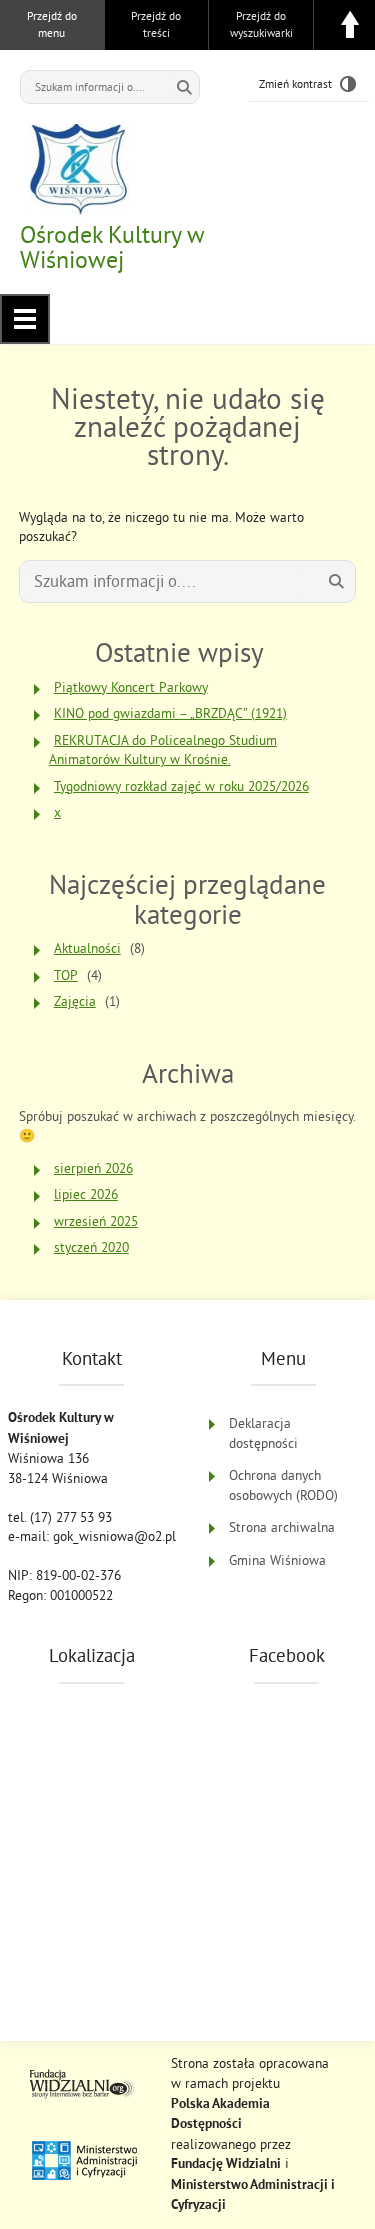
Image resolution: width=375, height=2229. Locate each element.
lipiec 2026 (86, 1194)
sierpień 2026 (93, 1168)
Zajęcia (75, 1001)
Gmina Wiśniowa (277, 1560)
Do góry (350, 25)
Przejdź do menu (52, 24)
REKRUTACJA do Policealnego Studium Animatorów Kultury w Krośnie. (163, 750)
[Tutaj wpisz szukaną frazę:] (95, 87)
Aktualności (87, 948)
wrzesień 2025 (96, 1221)
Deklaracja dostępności (263, 1433)
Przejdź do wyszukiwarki (261, 24)
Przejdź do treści (156, 24)
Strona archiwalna (282, 1527)
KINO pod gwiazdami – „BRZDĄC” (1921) (170, 713)
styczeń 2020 (91, 1247)
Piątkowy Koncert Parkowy (131, 687)
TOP (66, 975)
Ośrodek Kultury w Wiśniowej (112, 246)
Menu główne (25, 319)
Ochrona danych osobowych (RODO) (283, 1485)
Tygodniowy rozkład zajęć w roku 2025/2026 (181, 786)
